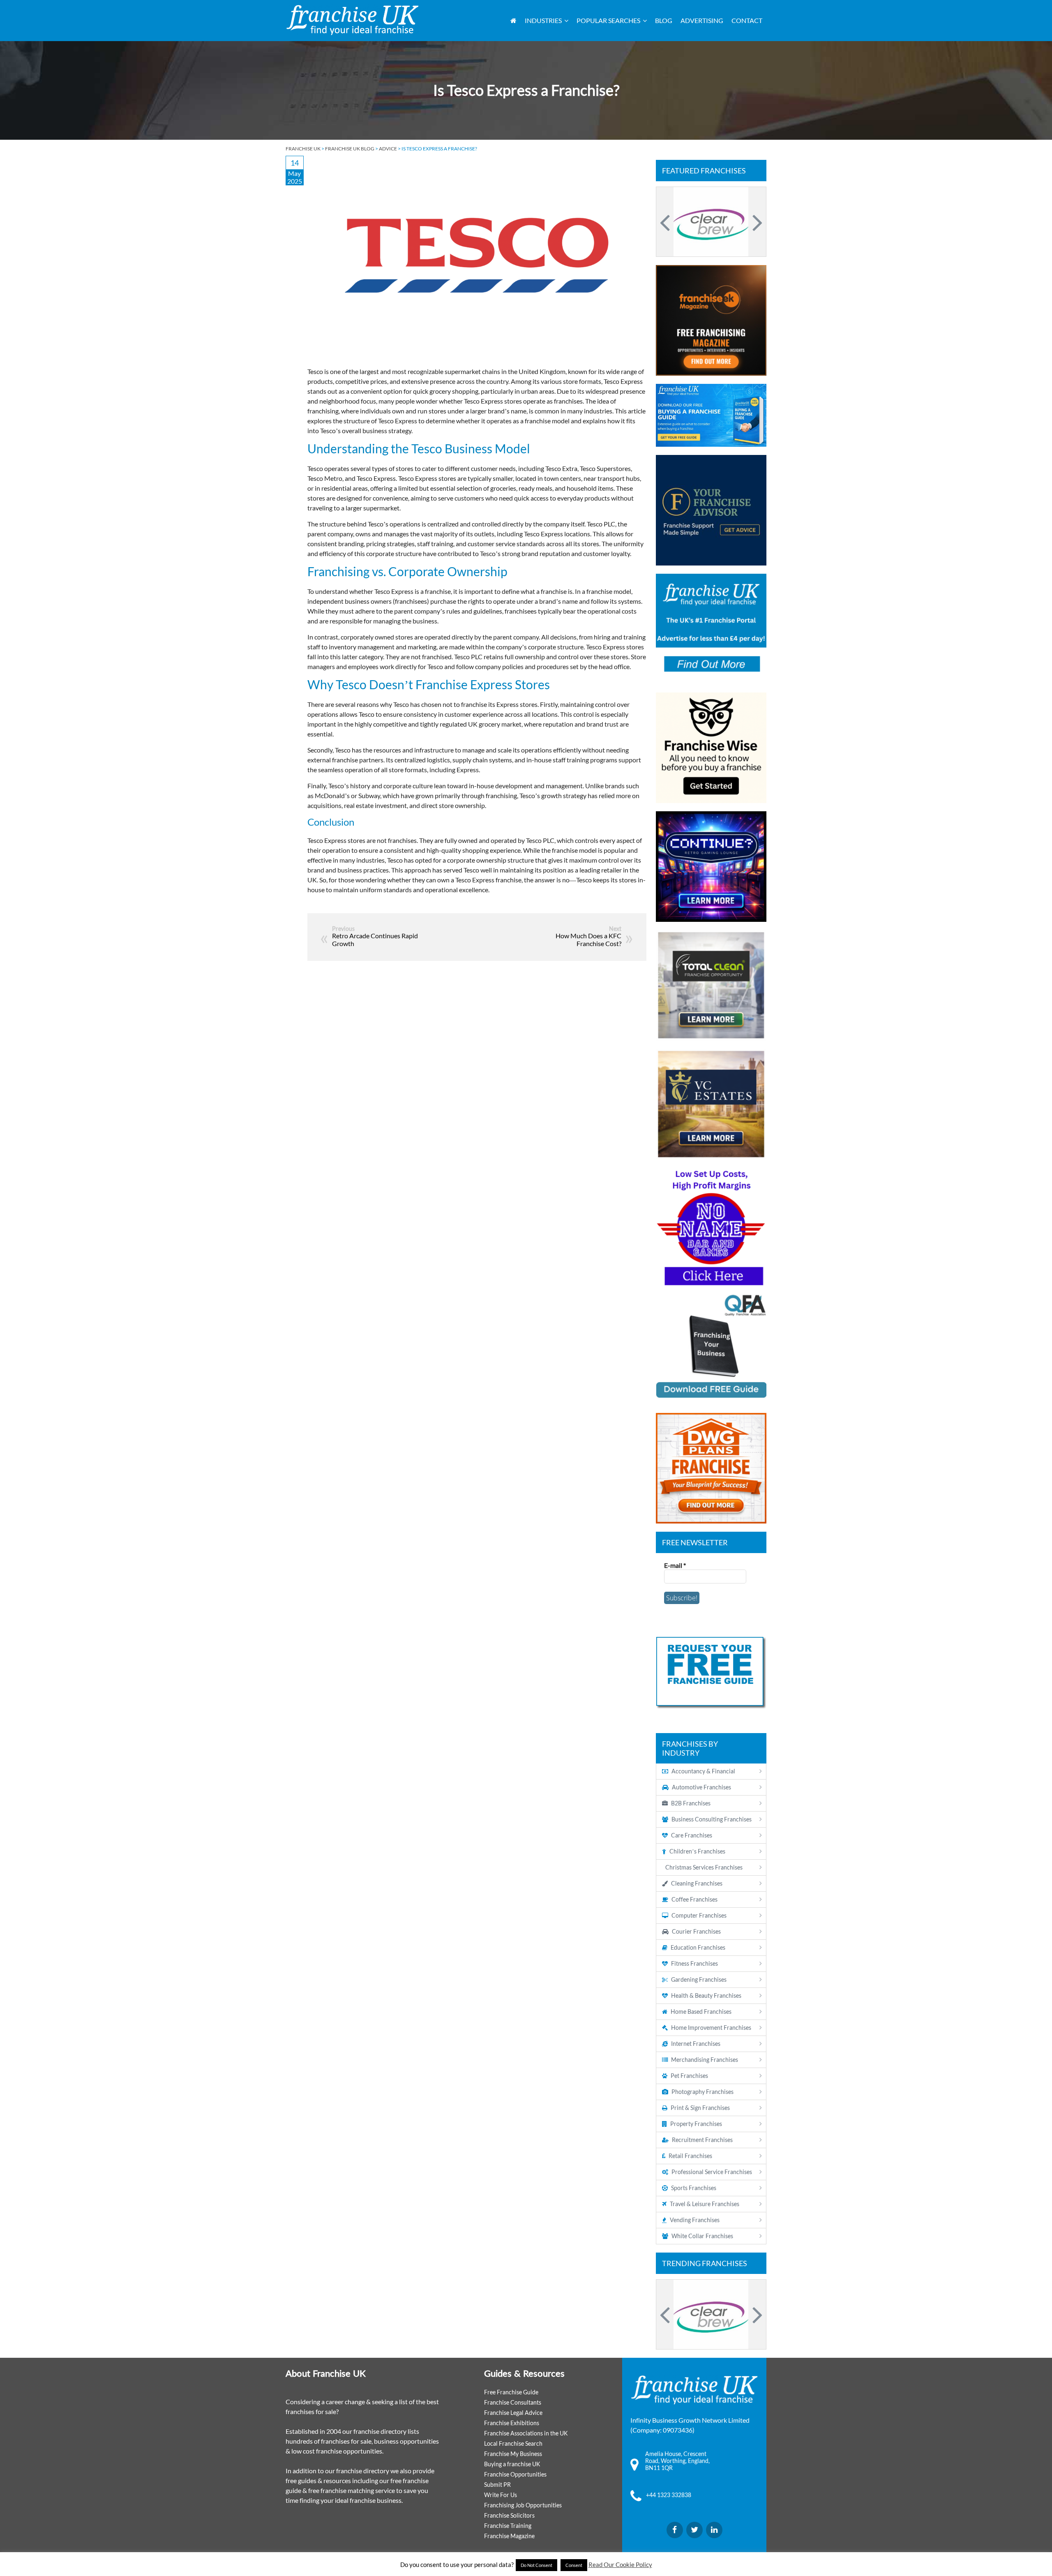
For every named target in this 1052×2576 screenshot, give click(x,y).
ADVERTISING (702, 20)
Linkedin (714, 2530)
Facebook (675, 2530)
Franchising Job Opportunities (523, 2505)
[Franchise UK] (352, 20)
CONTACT (747, 20)
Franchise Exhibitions (512, 2423)
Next (756, 222)
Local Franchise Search (513, 2443)
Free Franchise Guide (511, 2392)
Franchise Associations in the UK (526, 2433)
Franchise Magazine (509, 2536)
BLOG (664, 20)
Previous (666, 222)
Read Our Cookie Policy (620, 2564)
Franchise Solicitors (509, 2515)
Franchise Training (508, 2526)
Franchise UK (303, 149)
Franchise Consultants (513, 2402)
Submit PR (497, 2485)
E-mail (675, 1565)
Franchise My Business (513, 2454)
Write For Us (501, 2495)
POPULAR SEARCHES (608, 20)
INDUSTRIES (543, 20)
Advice (388, 149)
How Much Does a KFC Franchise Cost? (588, 939)
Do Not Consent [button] (536, 2565)
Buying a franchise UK (512, 2464)
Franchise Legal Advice (513, 2413)
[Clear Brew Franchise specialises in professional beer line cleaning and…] (711, 222)
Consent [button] (574, 2565)
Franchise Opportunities (515, 2474)
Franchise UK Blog (350, 149)
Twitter (694, 2530)
